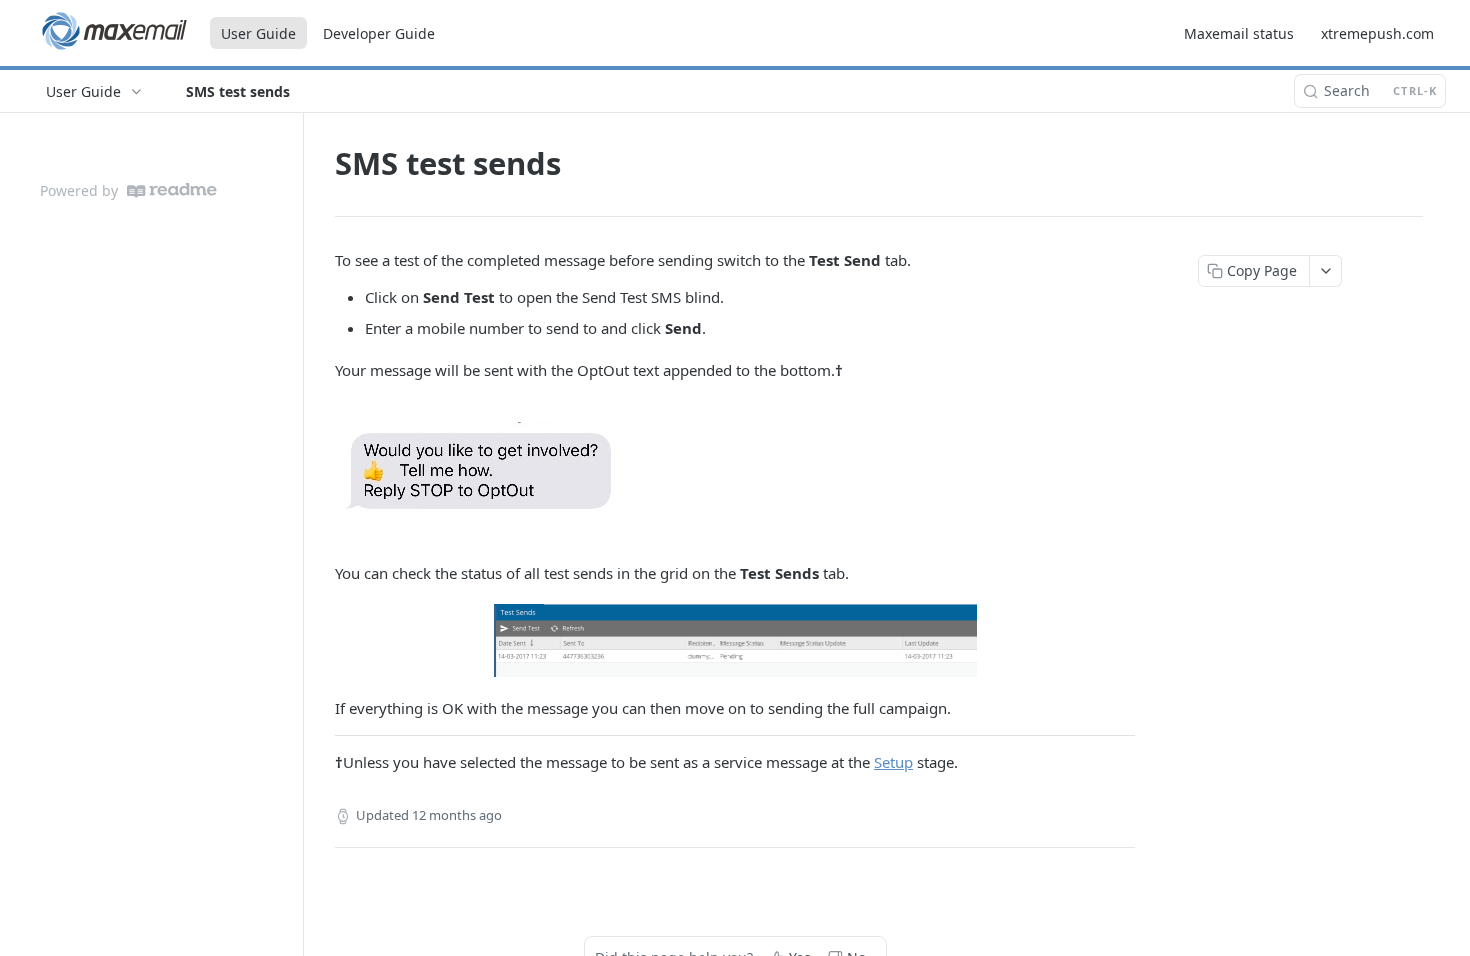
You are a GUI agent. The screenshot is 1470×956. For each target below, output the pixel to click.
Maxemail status (1239, 33)
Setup (893, 762)
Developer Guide (379, 33)
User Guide (258, 33)
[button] (735, 472)
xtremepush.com (1377, 33)
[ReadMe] (172, 190)
